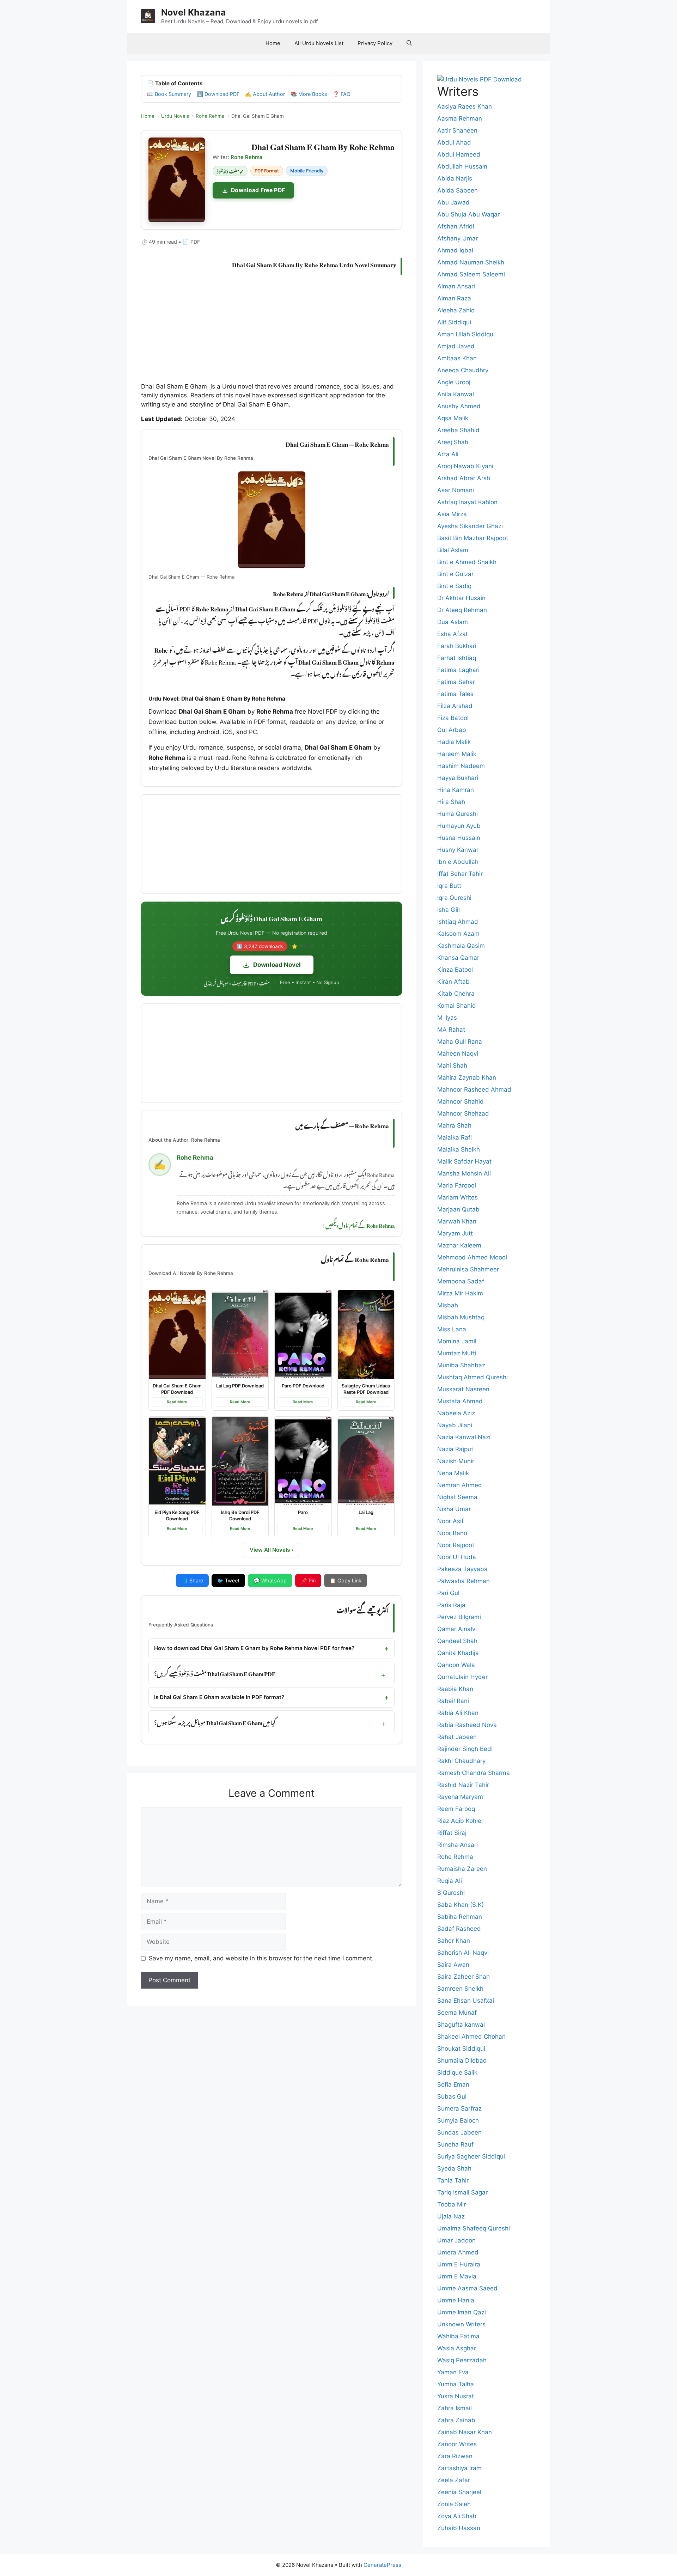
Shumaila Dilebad (462, 2061)
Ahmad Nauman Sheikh (471, 262)
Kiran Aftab (453, 982)
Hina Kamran (456, 790)
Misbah (448, 1305)
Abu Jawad (453, 202)
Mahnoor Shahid (461, 1101)
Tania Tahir (453, 2180)
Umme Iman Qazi (462, 2312)
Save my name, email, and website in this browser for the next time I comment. (261, 1958)
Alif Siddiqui (454, 322)
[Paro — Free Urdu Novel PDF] (303, 1461)
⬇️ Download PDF (218, 94)
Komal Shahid (457, 1006)
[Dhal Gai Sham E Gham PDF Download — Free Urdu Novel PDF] (177, 1335)
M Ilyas (447, 1018)
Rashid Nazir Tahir (463, 1785)
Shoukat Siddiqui (461, 2049)
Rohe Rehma (455, 1857)
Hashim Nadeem (461, 766)
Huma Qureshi (458, 814)
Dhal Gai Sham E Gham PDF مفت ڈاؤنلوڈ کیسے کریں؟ (215, 1672)
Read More (177, 1402)
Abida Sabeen (458, 190)
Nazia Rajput (455, 1449)
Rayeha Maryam (460, 1797)
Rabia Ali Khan (458, 1713)
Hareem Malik (457, 754)
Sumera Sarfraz (459, 2108)
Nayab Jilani (455, 1425)
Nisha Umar (454, 1509)
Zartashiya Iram (459, 2468)
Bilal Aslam (453, 550)
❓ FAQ (342, 94)
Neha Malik (453, 1473)
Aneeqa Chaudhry (463, 370)
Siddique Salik (457, 2073)
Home (273, 43)
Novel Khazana (194, 12)
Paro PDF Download (303, 1386)
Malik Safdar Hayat (464, 1161)
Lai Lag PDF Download (240, 1386)
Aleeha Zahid (456, 310)
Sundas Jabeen (459, 2132)
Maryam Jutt (455, 1233)
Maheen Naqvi (458, 1054)
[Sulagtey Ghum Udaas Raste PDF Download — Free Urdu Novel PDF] (366, 1335)
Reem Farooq (456, 1809)
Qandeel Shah (457, 1641)
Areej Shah (453, 442)
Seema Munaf (457, 2013)
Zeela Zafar (454, 2480)
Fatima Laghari (458, 670)
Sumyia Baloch (458, 2120)
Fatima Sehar (456, 682)
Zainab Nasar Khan (465, 2432)
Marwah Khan (457, 1221)
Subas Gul (452, 2096)
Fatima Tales (455, 694)
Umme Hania (456, 2300)
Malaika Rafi (455, 1137)
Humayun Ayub (459, 826)
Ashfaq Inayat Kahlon (467, 502)
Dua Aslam (453, 622)
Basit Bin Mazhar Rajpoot (473, 538)
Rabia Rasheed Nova (467, 1725)
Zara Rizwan (455, 2456)
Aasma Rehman (460, 118)
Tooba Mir (452, 2204)
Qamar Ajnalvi (457, 1629)
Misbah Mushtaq (461, 1317)
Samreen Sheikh (460, 1989)
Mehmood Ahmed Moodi (472, 1257)
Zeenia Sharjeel (459, 2492)
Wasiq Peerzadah (462, 2360)
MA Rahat (451, 1030)
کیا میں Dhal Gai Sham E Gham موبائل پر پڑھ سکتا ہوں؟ (215, 1722)
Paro (303, 1512)
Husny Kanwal (458, 850)
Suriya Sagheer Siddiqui (471, 2156)
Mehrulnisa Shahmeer (468, 1269)
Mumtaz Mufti (457, 1353)
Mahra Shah (454, 1125)
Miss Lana (452, 1329)
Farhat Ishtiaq (457, 658)
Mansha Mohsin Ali (464, 1173)
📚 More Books (309, 94)
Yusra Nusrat (456, 2396)
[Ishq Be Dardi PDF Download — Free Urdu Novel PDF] (240, 1461)
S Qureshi (451, 1893)
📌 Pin (308, 1580)
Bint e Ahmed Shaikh (467, 562)
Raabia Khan (455, 1689)
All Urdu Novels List (319, 43)
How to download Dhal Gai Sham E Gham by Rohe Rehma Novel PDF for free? (254, 1648)
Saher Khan (454, 1941)
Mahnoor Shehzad (463, 1113)
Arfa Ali (448, 454)
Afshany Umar (458, 238)
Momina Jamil (457, 1341)
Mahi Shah (452, 1066)
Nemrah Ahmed (460, 1485)
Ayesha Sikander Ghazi (470, 526)
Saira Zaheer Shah (463, 1977)
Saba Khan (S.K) (461, 1905)
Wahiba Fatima (458, 2336)
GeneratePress (382, 2565)
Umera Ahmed (458, 2252)
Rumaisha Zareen (462, 1869)
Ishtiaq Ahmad (458, 922)
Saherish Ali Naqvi (463, 1953)
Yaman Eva (453, 2372)
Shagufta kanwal (461, 2025)
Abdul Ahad (454, 142)
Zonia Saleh (454, 2504)
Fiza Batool (453, 718)
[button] (409, 43)
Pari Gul (448, 1593)
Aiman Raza (454, 298)
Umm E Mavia (457, 2276)
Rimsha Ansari (458, 1845)
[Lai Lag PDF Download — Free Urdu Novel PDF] (240, 1335)
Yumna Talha (456, 2384)
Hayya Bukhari (458, 778)
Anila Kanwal (456, 394)
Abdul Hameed (459, 154)
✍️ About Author (265, 94)
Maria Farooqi (457, 1185)
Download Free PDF (258, 190)
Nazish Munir (456, 1461)
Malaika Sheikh (459, 1149)
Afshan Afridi (456, 226)
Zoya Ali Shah (457, 2516)
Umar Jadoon (456, 2240)
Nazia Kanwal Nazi (464, 1437)
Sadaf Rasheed (459, 1929)
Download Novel (277, 965)
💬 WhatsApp (270, 1580)
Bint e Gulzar (455, 574)
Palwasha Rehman (463, 1581)
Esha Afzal (452, 634)
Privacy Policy (375, 43)
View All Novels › (272, 1550)
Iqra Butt (449, 886)
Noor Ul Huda (457, 1557)
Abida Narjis (455, 178)
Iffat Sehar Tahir (460, 874)
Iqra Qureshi (454, 898)
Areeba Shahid (458, 430)
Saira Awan (453, 1965)
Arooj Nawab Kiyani (465, 466)
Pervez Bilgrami (459, 1617)
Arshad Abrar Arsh (464, 478)
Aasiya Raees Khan (465, 106)
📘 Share (192, 1580)
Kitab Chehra (456, 994)
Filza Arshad (455, 706)
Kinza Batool (455, 970)
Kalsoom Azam (458, 934)
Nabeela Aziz (456, 1413)
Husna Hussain (459, 838)
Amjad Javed (456, 346)
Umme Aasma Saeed (467, 2288)
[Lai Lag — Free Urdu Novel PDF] (366, 1461)
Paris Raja (451, 1605)
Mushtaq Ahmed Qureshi (472, 1377)
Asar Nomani (456, 490)
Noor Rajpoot (456, 1545)
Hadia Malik (454, 742)
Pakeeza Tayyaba (462, 1569)
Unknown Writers (461, 2324)
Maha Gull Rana (460, 1042)
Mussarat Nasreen (463, 1389)
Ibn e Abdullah (458, 862)
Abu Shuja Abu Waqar (468, 214)
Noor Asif (450, 1521)
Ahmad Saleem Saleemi (471, 274)
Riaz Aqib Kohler (460, 1821)
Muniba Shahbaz (461, 1365)
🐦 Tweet (228, 1580)
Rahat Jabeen (457, 1737)
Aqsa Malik (453, 418)
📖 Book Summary (169, 94)
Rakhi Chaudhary (461, 1761)
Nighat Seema (457, 1497)
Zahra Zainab (456, 2420)
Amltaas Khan (457, 358)
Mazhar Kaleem (459, 1245)
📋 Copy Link (346, 1580)
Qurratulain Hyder (462, 1677)
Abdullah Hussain (462, 166)
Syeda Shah (454, 2168)
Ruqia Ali (450, 1881)
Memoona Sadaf (461, 1281)
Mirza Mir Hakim (460, 1293)
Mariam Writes (458, 1197)
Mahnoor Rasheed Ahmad (474, 1089)
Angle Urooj (454, 382)
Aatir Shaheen (457, 130)
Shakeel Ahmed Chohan (471, 2037)
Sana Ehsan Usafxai (466, 2001)
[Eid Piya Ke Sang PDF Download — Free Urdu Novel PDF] (177, 1461)
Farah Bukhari (457, 646)
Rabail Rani (453, 1701)
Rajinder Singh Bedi (465, 1749)
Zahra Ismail (455, 2408)
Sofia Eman (453, 2084)
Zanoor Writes (457, 2444)
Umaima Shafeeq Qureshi (474, 2228)
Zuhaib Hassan (459, 2528)
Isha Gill (449, 910)
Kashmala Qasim (461, 946)
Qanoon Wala (456, 1665)
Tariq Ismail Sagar (462, 2192)
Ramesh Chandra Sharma (474, 1773)
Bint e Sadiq (454, 586)
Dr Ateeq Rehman (462, 610)
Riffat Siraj (452, 1833)
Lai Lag (366, 1512)
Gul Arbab (452, 730)
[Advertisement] (272, 330)
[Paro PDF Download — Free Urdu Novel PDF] (303, 1335)
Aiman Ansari (456, 286)
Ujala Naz (451, 2216)
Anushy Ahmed (459, 406)
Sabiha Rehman (460, 1917)
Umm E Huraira (459, 2264)
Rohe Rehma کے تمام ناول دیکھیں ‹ (359, 1225)
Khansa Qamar (458, 958)
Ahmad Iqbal (455, 250)
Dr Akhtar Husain (461, 598)
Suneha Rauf (455, 2144)
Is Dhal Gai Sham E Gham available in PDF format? (219, 1697)
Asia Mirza (452, 514)
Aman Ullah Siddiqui (466, 334)
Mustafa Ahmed (460, 1401)
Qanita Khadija (458, 1653)
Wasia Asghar (457, 2348)
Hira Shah (451, 802)
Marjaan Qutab (458, 1209)
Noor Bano (452, 1533)
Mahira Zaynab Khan (467, 1078)
